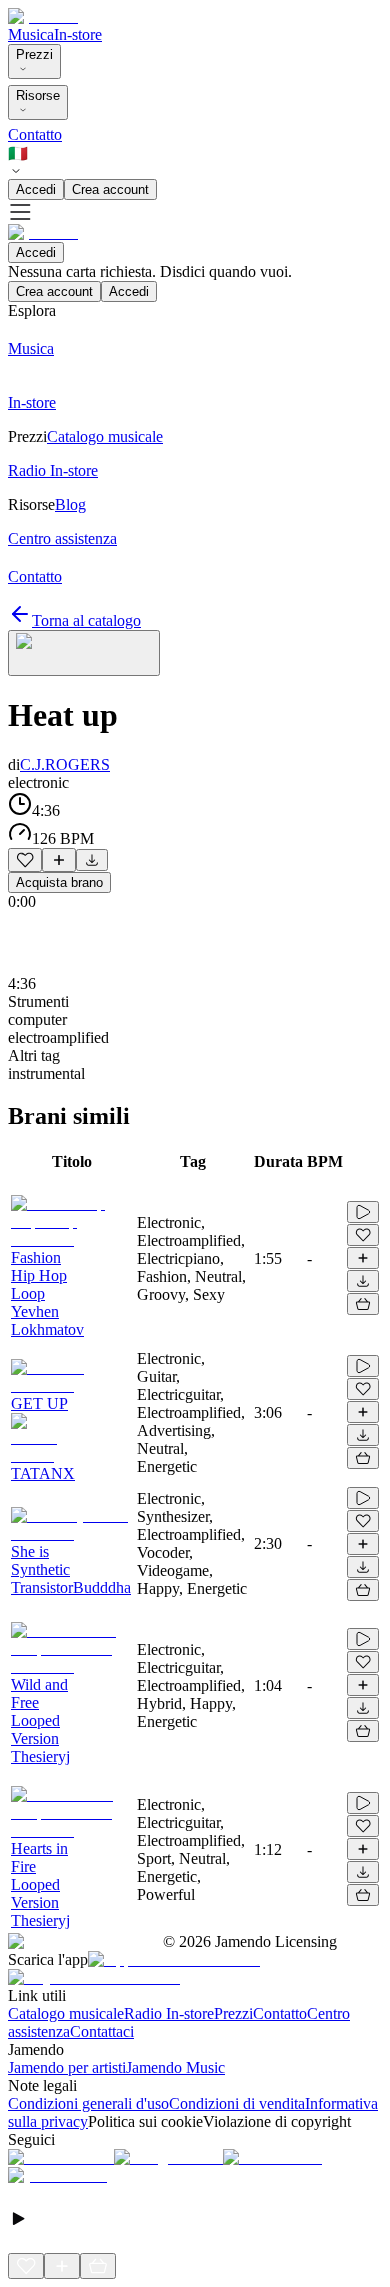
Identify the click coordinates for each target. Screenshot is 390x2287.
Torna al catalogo (86, 620)
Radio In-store (169, 2013)
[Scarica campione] (92, 860)
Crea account (110, 189)
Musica (31, 34)
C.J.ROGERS (65, 764)
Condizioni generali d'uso (88, 2103)
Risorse (38, 95)
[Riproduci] (363, 1212)
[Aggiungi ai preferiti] (25, 860)
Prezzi (34, 54)
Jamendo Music (175, 2067)
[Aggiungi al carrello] (363, 1304)
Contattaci (102, 2031)
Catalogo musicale (66, 2013)
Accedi (36, 189)
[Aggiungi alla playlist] (59, 860)
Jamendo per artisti (67, 2067)
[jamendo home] (43, 16)
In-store (78, 34)
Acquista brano (59, 882)
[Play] (84, 653)
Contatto (35, 134)
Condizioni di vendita (237, 2103)
